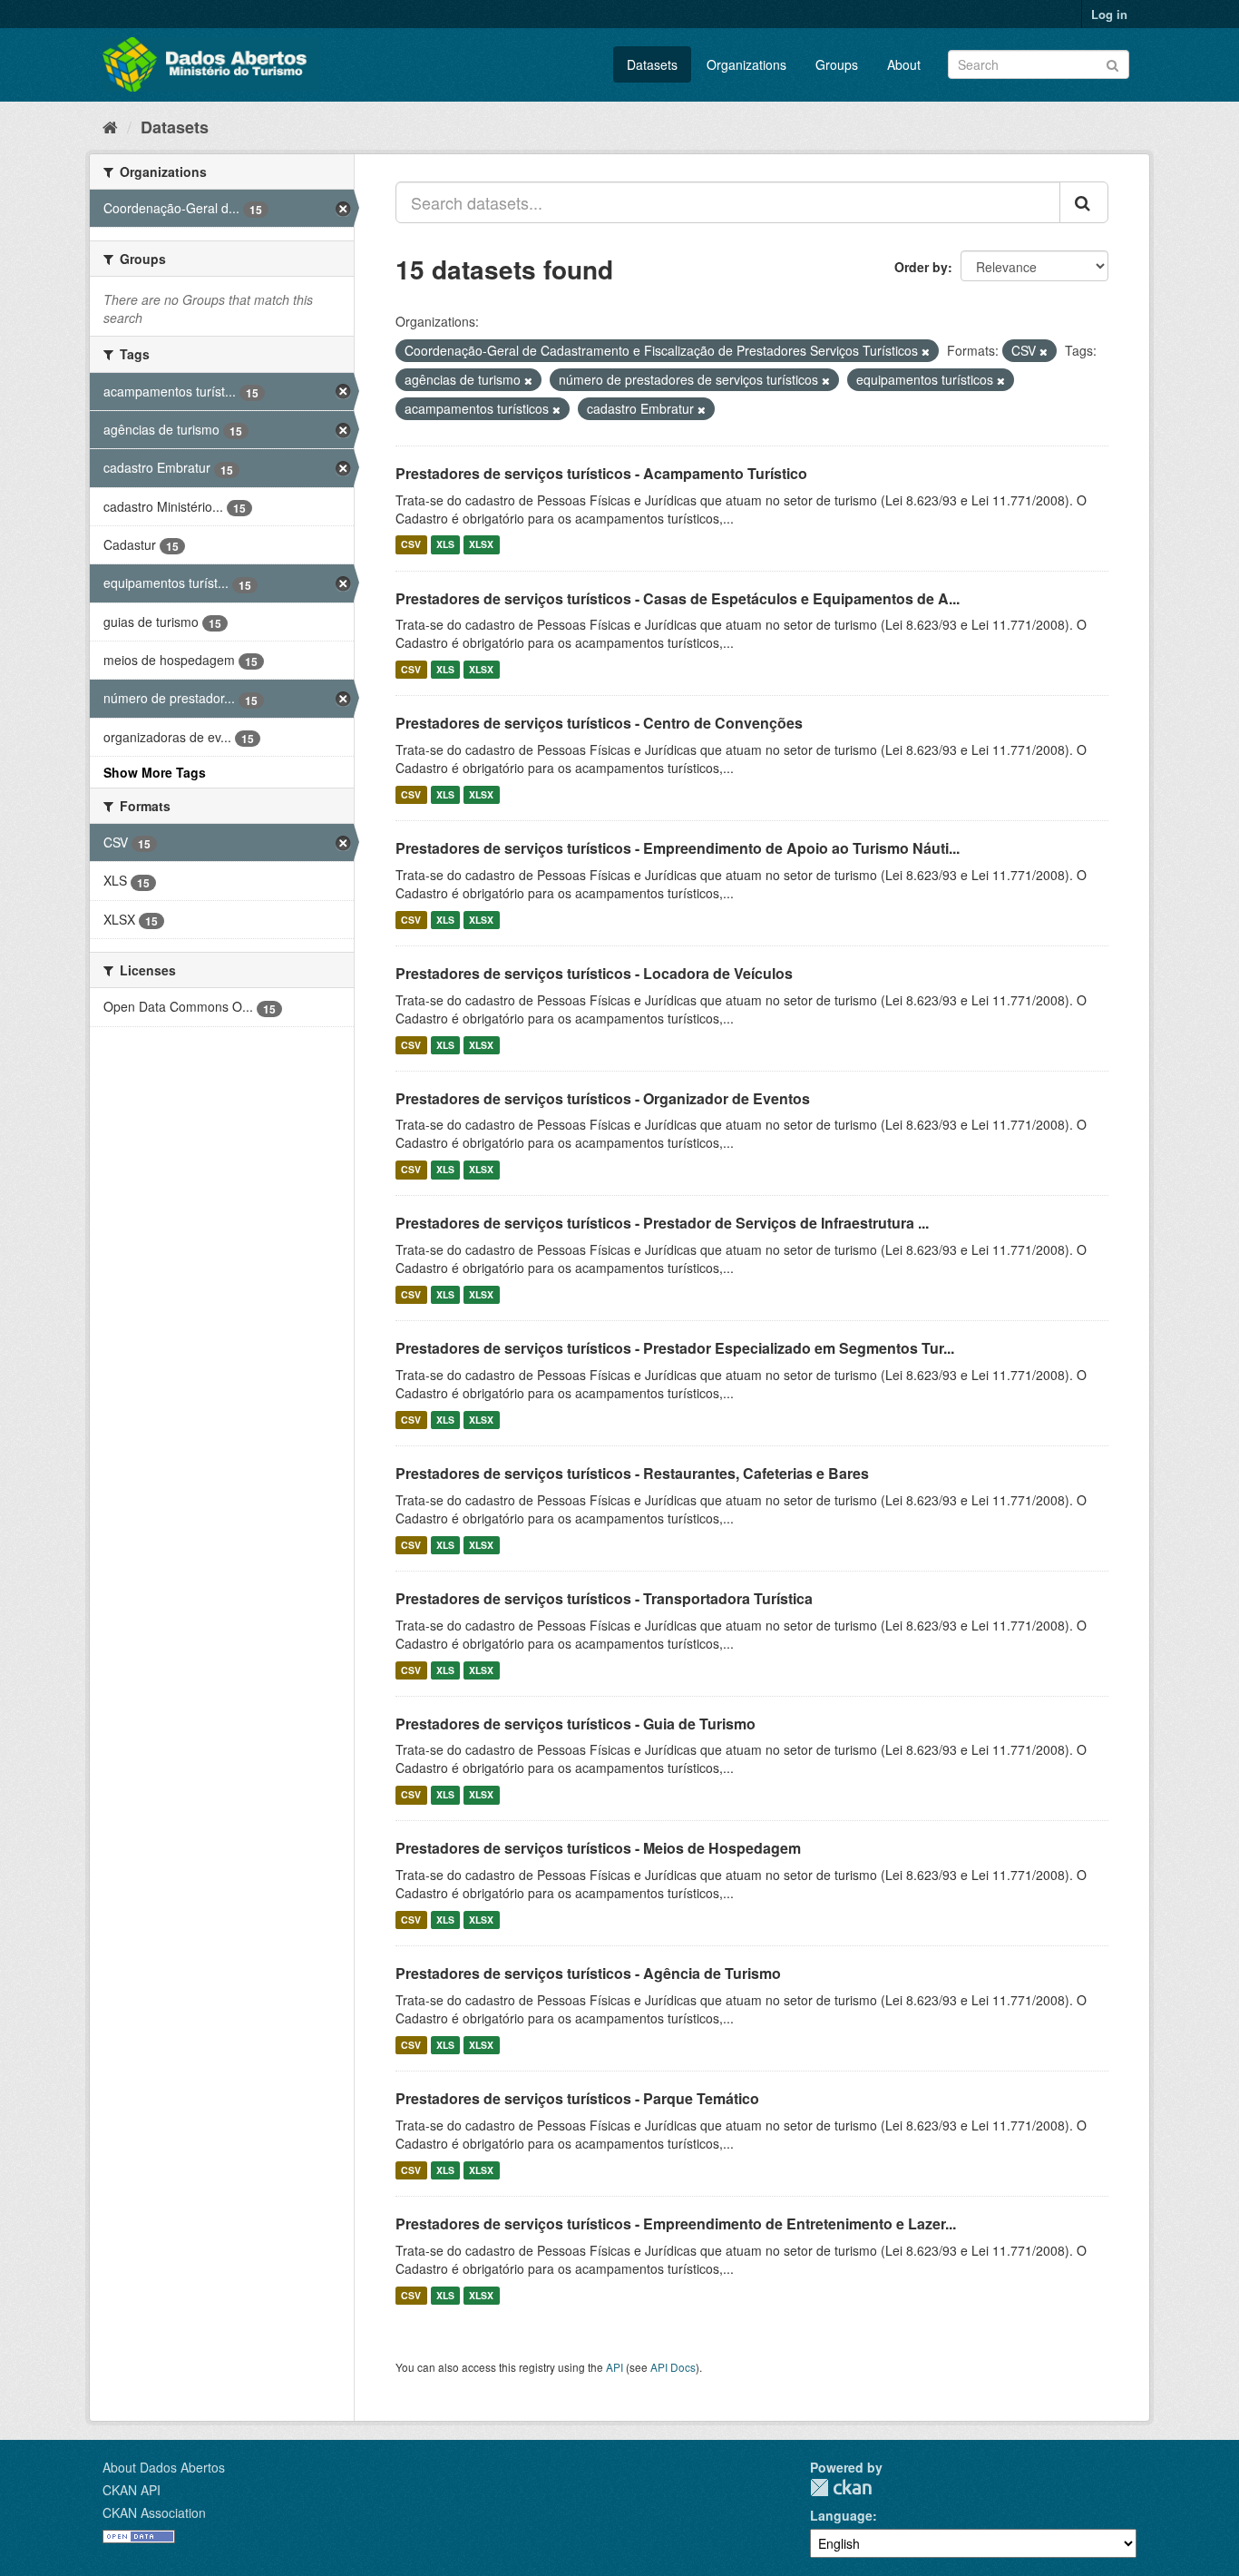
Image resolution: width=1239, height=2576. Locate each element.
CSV (411, 545)
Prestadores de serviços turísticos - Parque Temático (577, 2098)
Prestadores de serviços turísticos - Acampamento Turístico (601, 473)
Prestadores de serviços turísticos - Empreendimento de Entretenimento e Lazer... (676, 2223)
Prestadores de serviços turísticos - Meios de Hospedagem (598, 1848)
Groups (837, 64)
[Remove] (926, 351)
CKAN (841, 2488)
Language (841, 2515)
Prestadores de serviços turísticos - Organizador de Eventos (603, 1098)
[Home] (110, 126)
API (615, 2367)
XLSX (481, 545)
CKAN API (132, 2490)
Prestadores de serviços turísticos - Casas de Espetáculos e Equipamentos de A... (678, 598)
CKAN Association (154, 2512)
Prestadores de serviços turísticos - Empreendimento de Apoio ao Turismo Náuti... (678, 848)
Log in (1109, 14)
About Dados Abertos (164, 2467)
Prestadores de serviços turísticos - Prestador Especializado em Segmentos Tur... (675, 1348)
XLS (445, 545)
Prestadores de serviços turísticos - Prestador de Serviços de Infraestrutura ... (662, 1223)
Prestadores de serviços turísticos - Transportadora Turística (604, 1598)
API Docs (673, 2367)
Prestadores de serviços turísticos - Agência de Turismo (588, 1973)
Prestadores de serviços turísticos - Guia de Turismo (576, 1724)
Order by (921, 267)
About (904, 64)
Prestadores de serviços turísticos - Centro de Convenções (599, 723)
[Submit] (1112, 63)
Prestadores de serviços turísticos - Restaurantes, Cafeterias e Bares (632, 1473)
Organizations (746, 64)
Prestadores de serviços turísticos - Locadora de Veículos (594, 973)
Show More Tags (155, 772)
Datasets (652, 64)
